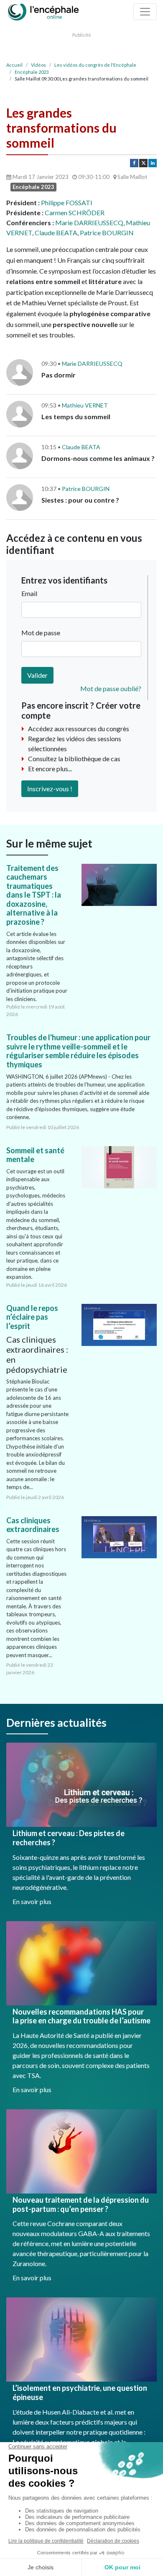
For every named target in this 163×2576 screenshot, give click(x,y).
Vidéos (38, 65)
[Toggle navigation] (145, 12)
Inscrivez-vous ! (50, 789)
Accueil (14, 65)
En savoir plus (32, 1901)
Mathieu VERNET (85, 405)
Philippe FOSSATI (67, 203)
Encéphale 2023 (32, 72)
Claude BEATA (56, 233)
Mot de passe (41, 633)
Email (29, 593)
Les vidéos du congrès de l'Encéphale (95, 65)
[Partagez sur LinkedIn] (153, 163)
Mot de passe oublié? (111, 688)
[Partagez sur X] (143, 163)
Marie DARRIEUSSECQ (89, 223)
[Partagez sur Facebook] (134, 163)
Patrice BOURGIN (107, 233)
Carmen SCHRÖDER (75, 213)
